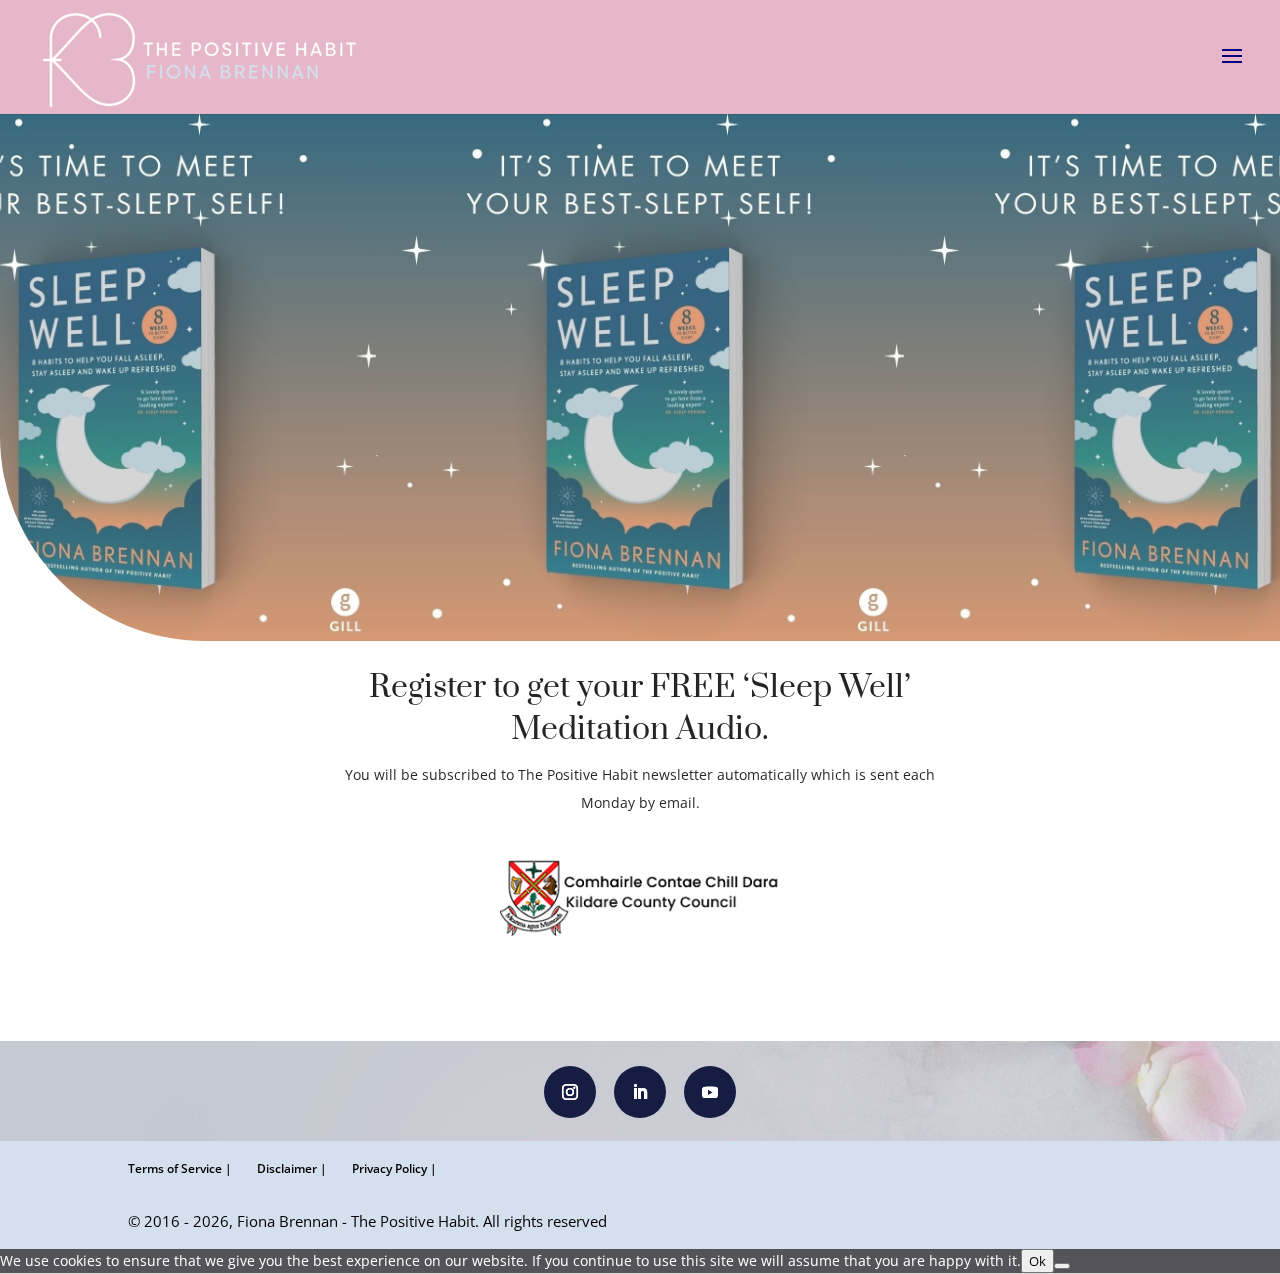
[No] (1062, 1266)
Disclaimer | (292, 1168)
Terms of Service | (180, 1168)
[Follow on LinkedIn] (640, 1092)
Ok (1037, 1261)
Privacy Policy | (394, 1168)
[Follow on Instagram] (570, 1092)
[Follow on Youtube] (710, 1092)
